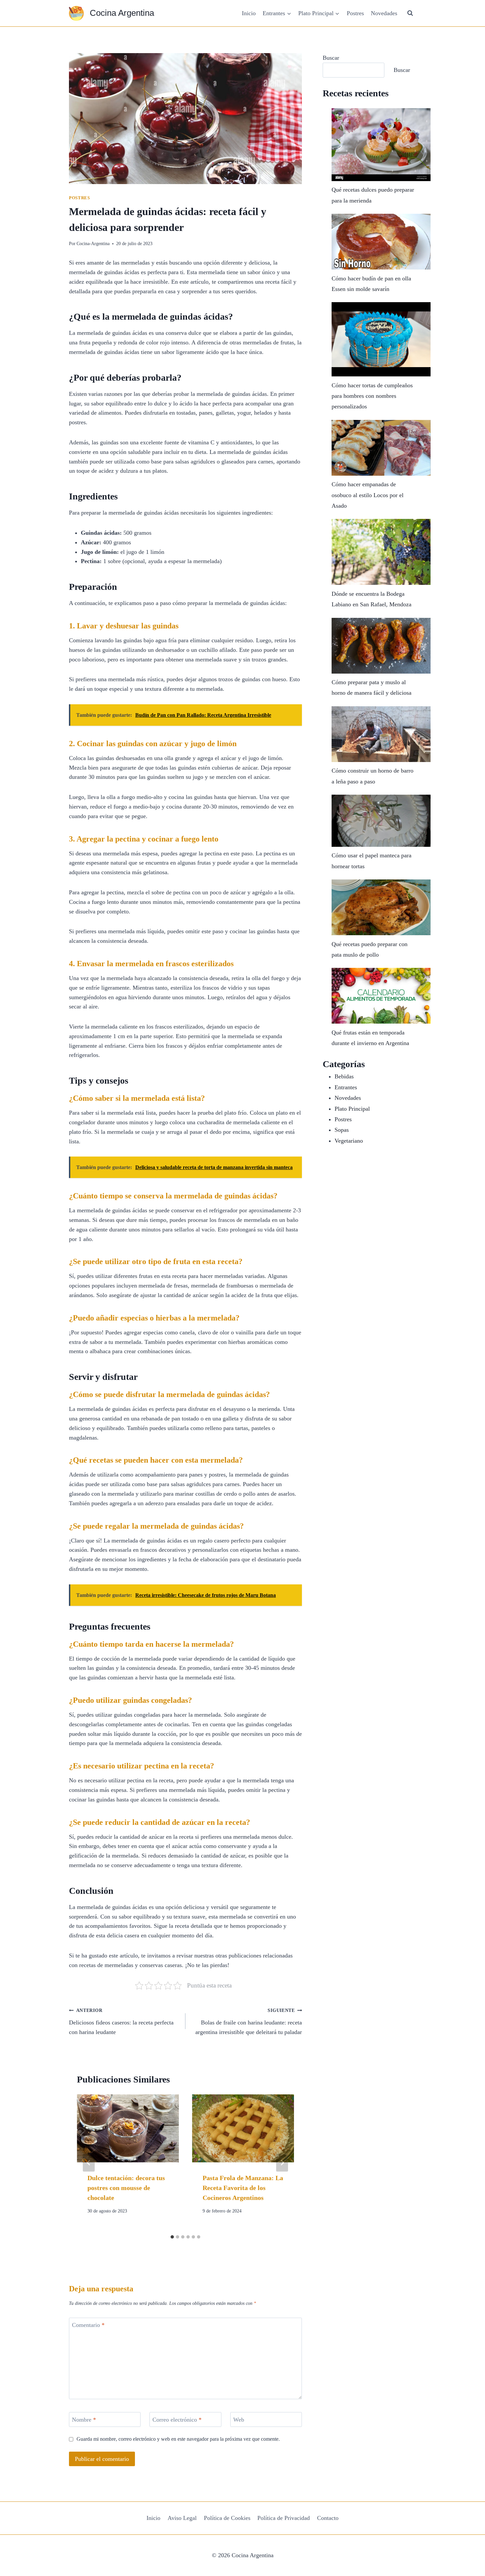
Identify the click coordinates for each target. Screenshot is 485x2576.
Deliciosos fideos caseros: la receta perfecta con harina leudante (121, 2021)
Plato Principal (352, 1109)
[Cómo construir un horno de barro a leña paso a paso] (381, 734)
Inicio (249, 13)
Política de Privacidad (284, 2518)
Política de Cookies (227, 2518)
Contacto (328, 2518)
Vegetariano (349, 1141)
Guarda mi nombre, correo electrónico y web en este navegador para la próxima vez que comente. (178, 2439)
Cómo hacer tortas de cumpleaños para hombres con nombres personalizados (372, 396)
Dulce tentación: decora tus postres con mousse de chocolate (126, 2188)
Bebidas (344, 1076)
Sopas (342, 1130)
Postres (355, 13)
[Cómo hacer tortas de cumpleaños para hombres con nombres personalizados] (381, 339)
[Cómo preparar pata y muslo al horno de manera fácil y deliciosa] (381, 646)
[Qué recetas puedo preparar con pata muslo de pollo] (381, 907)
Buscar (331, 58)
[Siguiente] (282, 2163)
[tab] (172, 2237)
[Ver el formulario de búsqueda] (410, 13)
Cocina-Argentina (93, 243)
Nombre (84, 2420)
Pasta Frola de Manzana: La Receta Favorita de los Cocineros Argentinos (243, 2188)
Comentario (88, 2325)
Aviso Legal (182, 2518)
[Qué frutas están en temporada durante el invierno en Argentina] (381, 996)
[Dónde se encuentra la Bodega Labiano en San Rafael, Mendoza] (381, 552)
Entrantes (346, 1087)
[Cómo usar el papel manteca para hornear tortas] (381, 821)
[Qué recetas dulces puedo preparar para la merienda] (381, 145)
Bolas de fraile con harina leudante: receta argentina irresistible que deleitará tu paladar (249, 2021)
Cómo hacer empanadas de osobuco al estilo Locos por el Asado (368, 495)
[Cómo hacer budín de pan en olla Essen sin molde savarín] (381, 242)
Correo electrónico (177, 2420)
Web (239, 2420)
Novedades (384, 13)
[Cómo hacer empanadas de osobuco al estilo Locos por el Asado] (381, 448)
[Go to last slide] (89, 2163)
